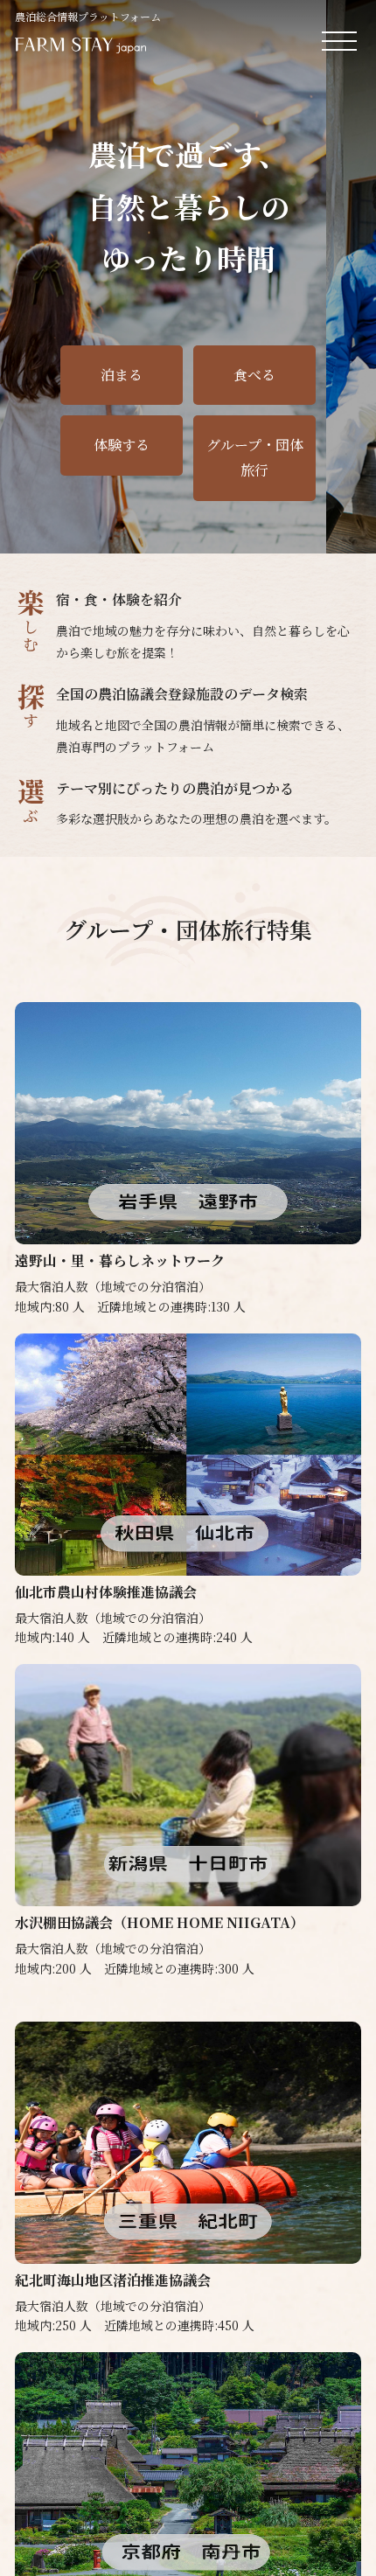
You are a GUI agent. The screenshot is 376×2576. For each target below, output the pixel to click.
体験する (122, 445)
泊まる (122, 375)
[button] (317, 526)
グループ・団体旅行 (255, 457)
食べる (254, 375)
